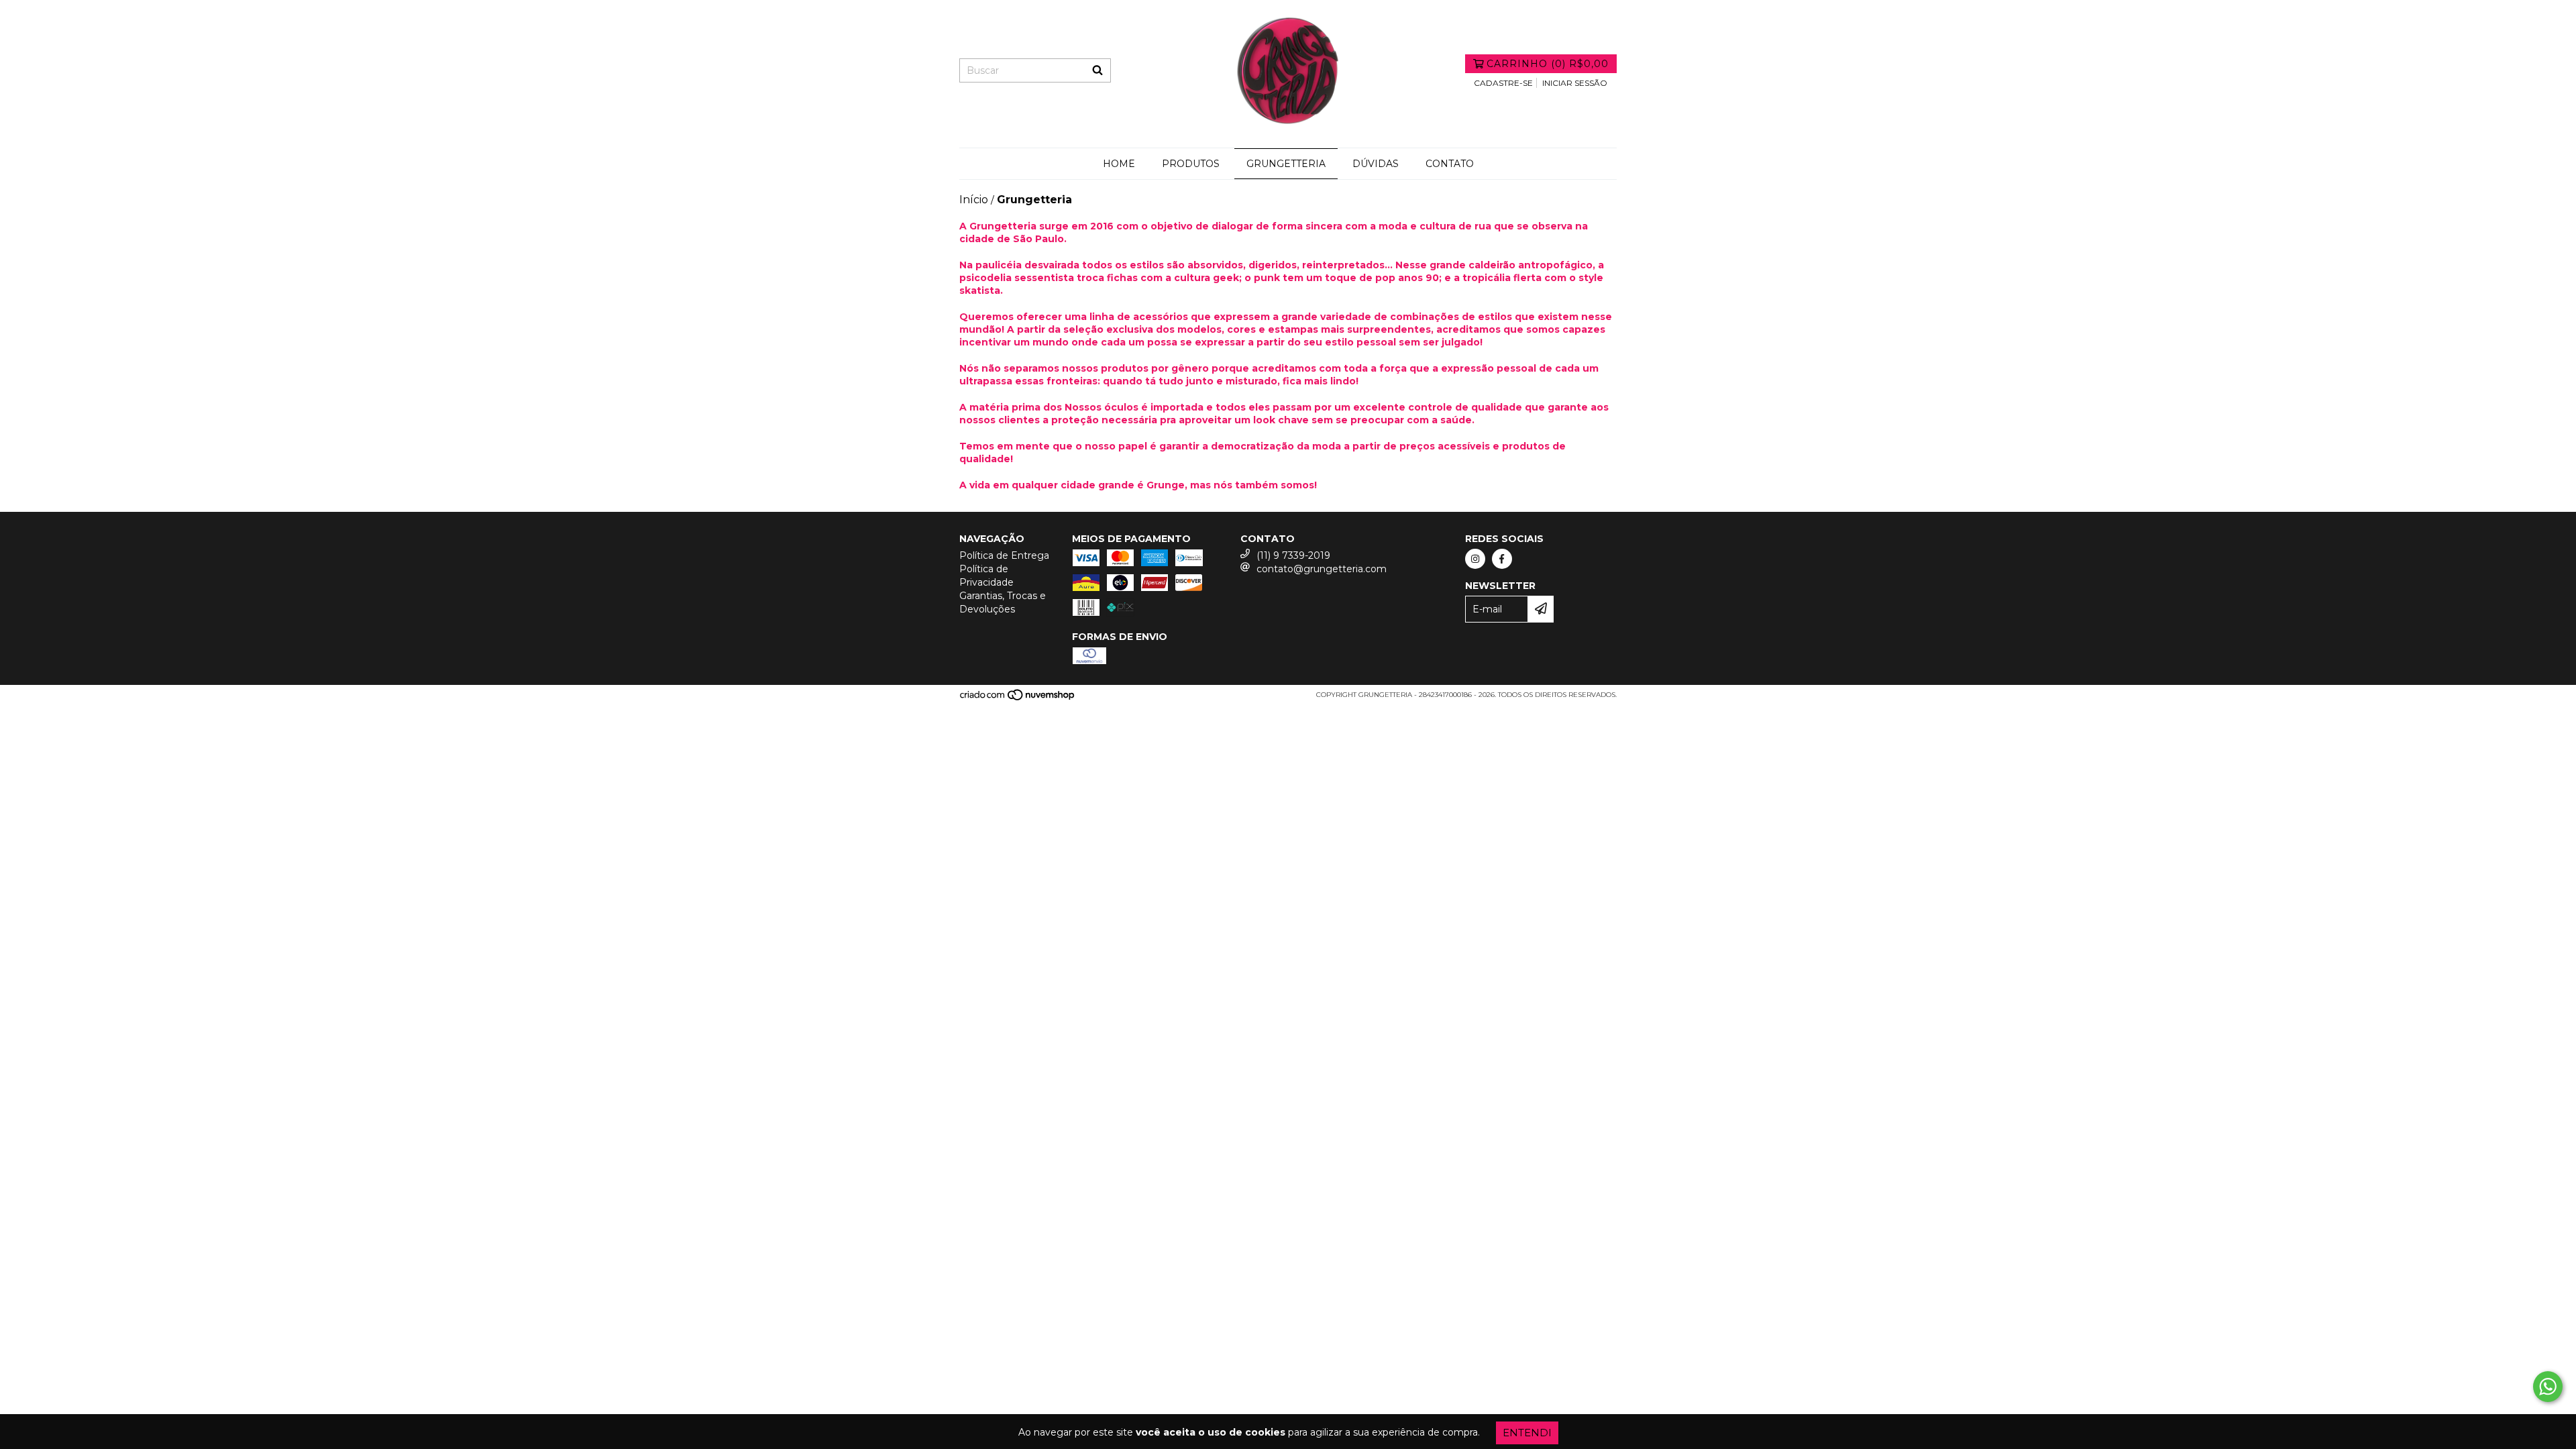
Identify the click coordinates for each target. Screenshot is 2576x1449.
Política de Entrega (1004, 555)
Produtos (1191, 164)
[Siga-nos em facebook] (1502, 559)
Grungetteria (1286, 164)
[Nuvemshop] (1018, 699)
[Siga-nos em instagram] (1475, 559)
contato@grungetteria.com (1322, 569)
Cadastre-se (1503, 83)
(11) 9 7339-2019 (1293, 555)
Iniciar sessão (1575, 83)
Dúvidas (1376, 164)
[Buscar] (1097, 70)
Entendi (1527, 1433)
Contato (1450, 164)
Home (1119, 164)
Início (974, 200)
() (1548, 64)
